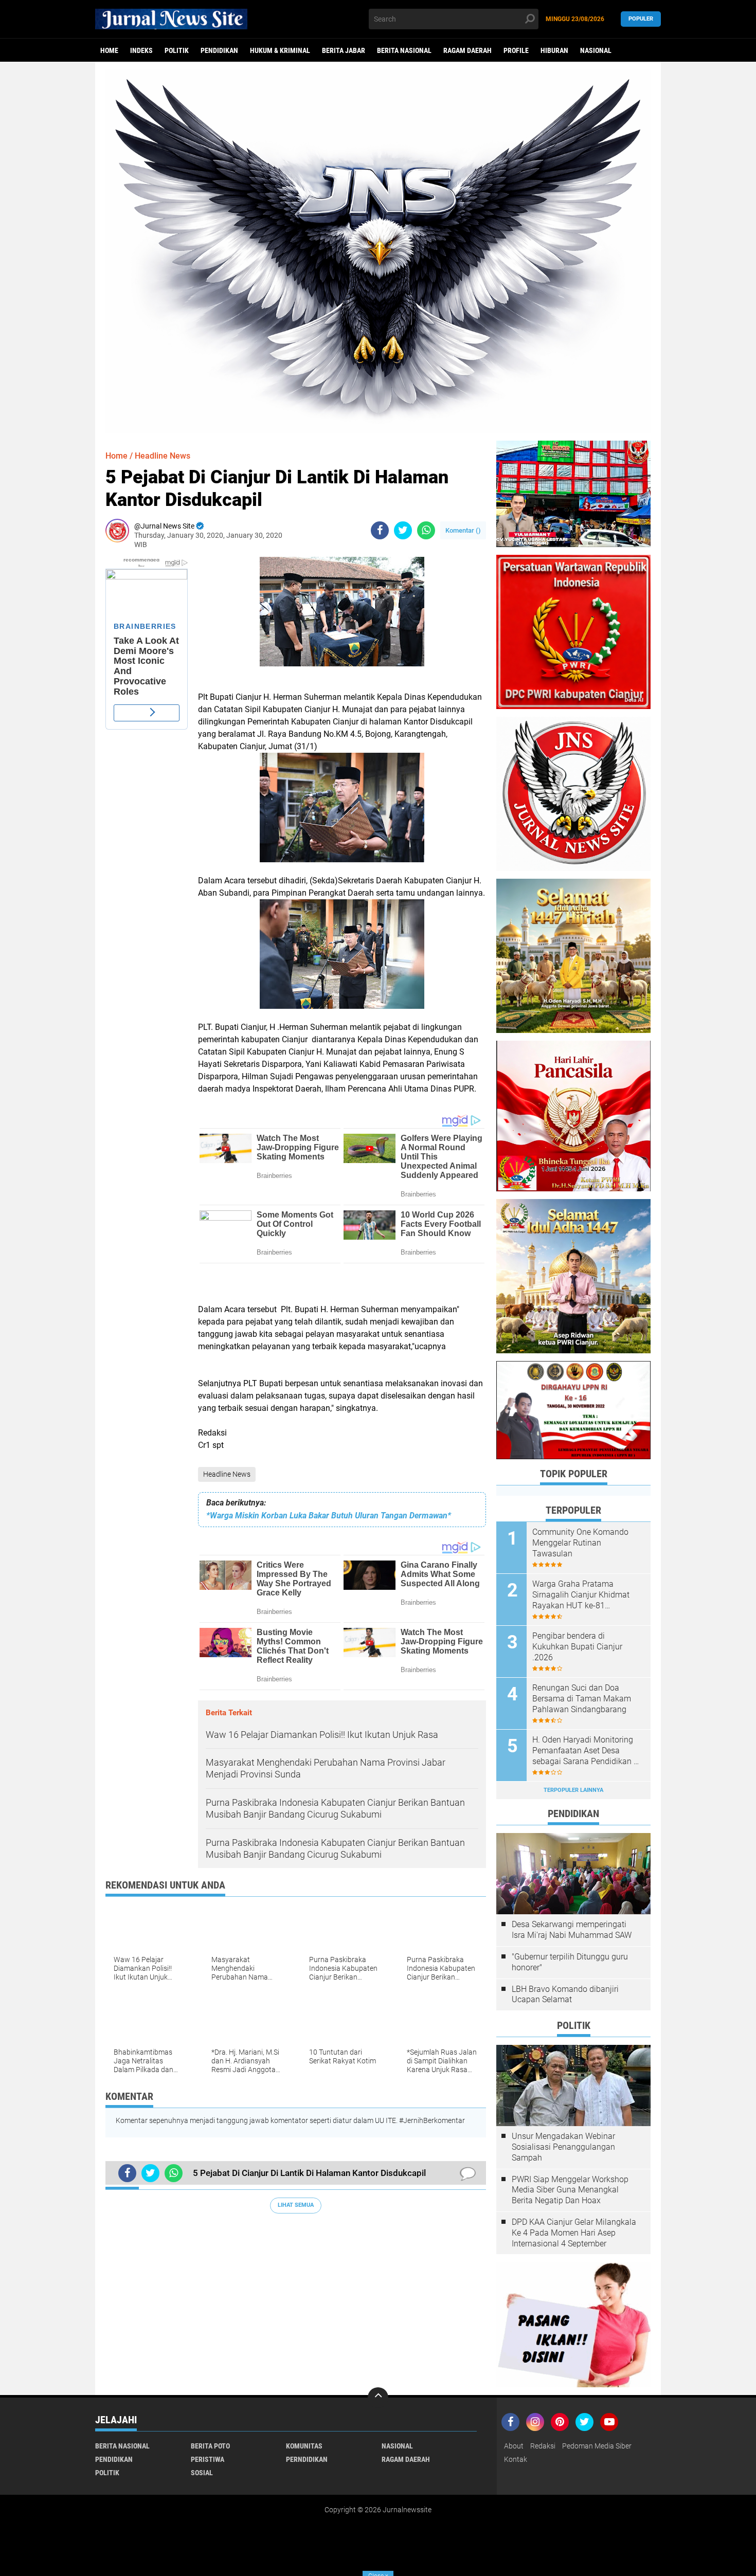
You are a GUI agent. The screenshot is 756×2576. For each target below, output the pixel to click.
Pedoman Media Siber (597, 2446)
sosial (202, 2473)
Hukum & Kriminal (280, 50)
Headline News (227, 1474)
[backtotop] (378, 2398)
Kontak (516, 2459)
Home (109, 50)
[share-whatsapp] (426, 530)
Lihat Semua (296, 2205)
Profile (516, 50)
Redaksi (543, 2446)
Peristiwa (208, 2459)
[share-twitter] (403, 530)
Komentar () (463, 530)
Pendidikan (219, 50)
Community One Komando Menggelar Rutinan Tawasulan (580, 1543)
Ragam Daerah (467, 50)
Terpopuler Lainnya (573, 1790)
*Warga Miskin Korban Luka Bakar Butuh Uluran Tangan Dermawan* (329, 1516)
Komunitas (304, 2446)
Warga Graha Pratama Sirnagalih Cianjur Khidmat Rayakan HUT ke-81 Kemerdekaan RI (581, 1595)
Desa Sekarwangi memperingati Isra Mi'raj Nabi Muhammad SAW (572, 1930)
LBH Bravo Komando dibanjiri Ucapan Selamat (565, 1994)
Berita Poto (210, 2446)
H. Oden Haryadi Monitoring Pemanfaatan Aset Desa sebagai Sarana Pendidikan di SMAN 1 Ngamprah (586, 1751)
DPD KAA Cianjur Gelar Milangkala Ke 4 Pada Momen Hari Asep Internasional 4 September (574, 2233)
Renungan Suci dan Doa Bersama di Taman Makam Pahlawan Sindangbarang (582, 1699)
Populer (641, 19)
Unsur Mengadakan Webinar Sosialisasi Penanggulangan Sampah (563, 2147)
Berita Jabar (344, 50)
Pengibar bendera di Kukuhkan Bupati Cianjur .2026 (577, 1647)
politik (177, 50)
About (514, 2446)
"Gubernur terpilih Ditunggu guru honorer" (570, 1962)
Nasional (596, 50)
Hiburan (554, 50)
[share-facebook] (380, 530)
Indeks (141, 50)
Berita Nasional (404, 50)
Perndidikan (307, 2459)
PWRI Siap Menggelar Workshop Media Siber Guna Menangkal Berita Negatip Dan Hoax (570, 2190)
